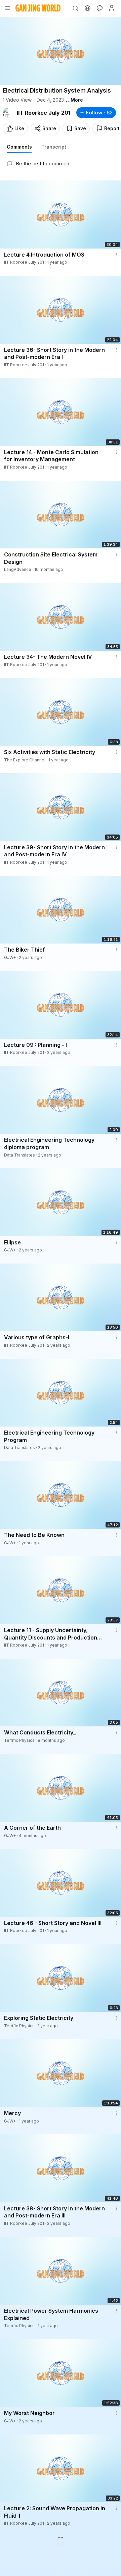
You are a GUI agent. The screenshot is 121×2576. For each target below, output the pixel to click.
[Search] (75, 8)
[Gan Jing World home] (38, 8)
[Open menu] (7, 8)
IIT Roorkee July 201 (44, 113)
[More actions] (116, 255)
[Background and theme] (99, 8)
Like (19, 128)
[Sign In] (112, 8)
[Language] (87, 8)
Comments (19, 147)
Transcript (54, 147)
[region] (61, 51)
